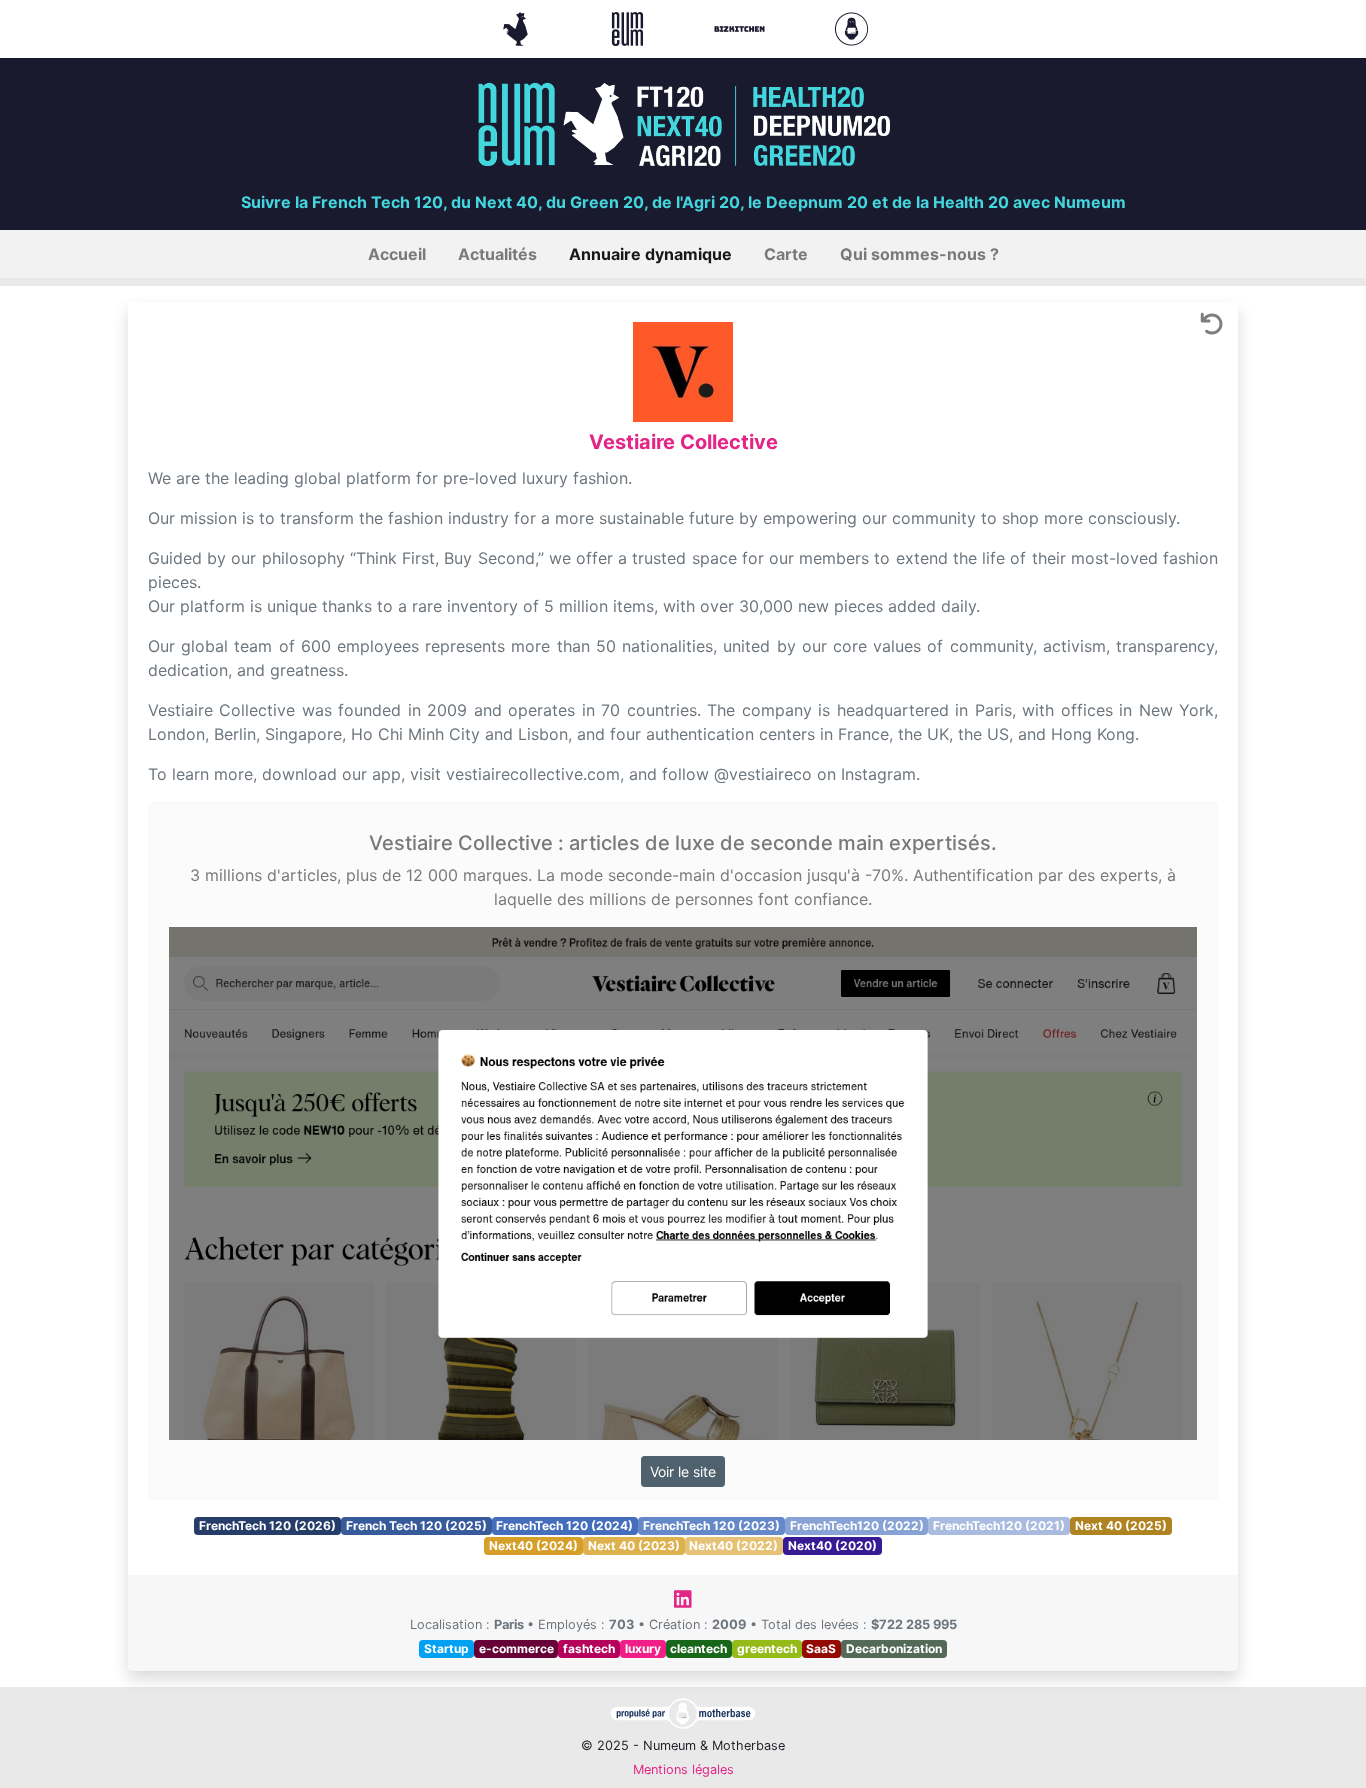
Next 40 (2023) (634, 1545)
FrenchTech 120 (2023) (711, 1525)
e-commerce (516, 1648)
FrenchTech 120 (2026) (267, 1525)
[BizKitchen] (742, 27)
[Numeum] (630, 27)
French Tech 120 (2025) (416, 1525)
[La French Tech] (518, 27)
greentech (767, 1648)
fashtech (589, 1648)
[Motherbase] (851, 27)
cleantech (698, 1648)
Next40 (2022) (733, 1545)
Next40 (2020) (832, 1545)
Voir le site (683, 1471)
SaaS (821, 1648)
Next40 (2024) (533, 1545)
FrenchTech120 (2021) (999, 1525)
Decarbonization (894, 1648)
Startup (446, 1648)
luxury (643, 1648)
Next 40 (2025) (1121, 1525)
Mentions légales (683, 1769)
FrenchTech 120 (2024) (564, 1525)
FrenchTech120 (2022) (857, 1525)
